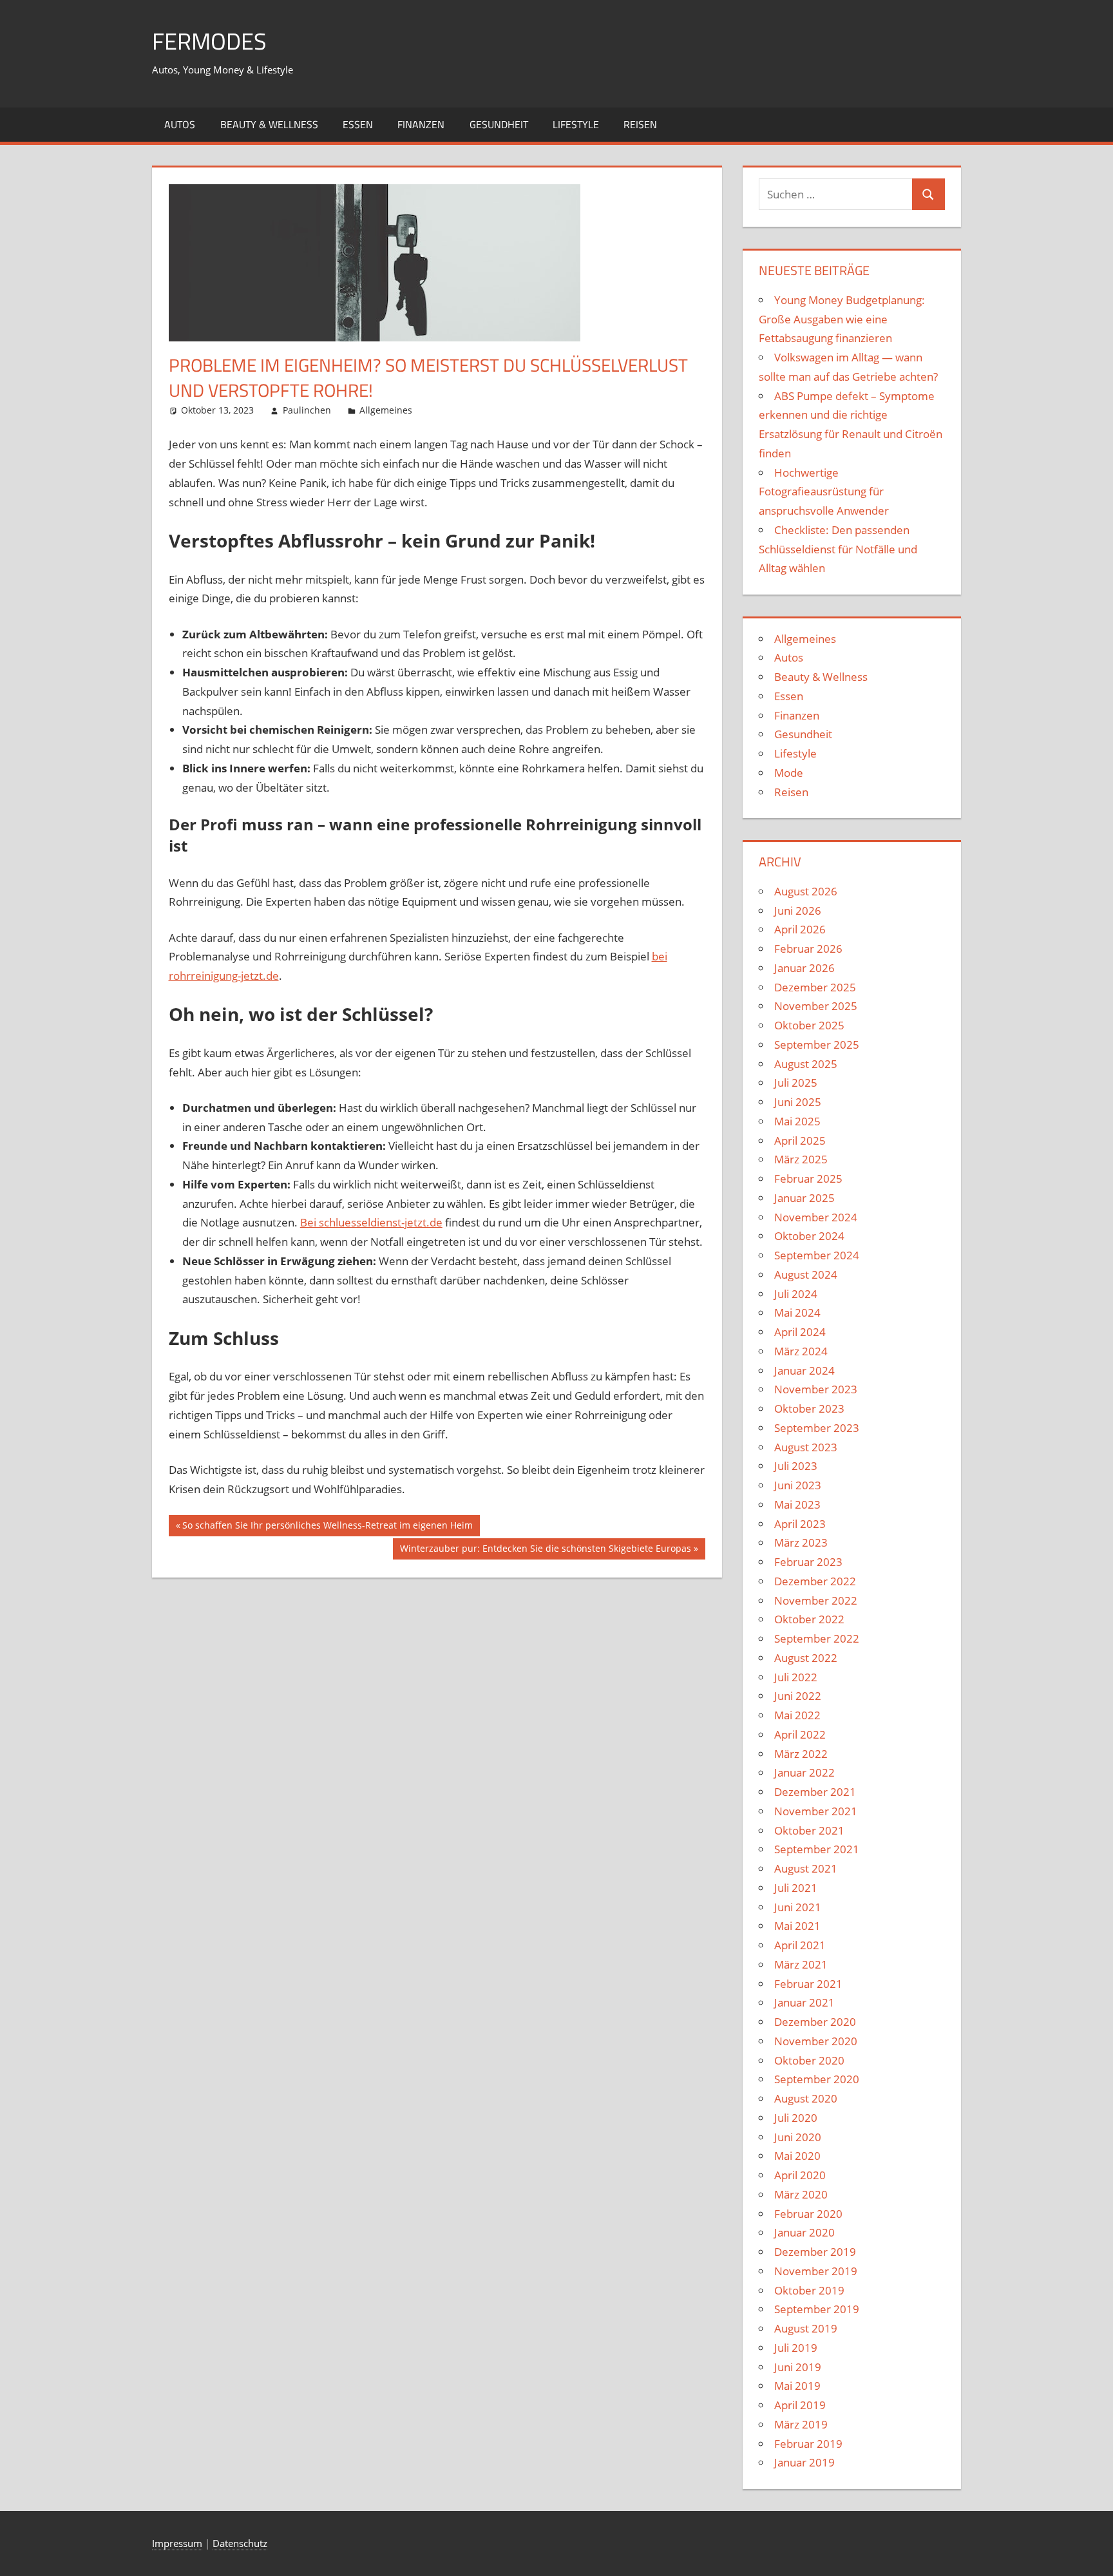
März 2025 (801, 1159)
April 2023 (800, 1524)
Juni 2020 (798, 2137)
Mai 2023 (797, 1504)
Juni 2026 (798, 911)
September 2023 (817, 1428)
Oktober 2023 (809, 1408)
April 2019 (800, 2405)
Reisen (640, 124)
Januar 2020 (804, 2232)
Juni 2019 (798, 2367)
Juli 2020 (796, 2118)
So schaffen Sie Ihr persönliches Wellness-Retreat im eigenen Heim (327, 1527)
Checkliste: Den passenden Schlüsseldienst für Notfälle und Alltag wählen (838, 549)
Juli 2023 (796, 1466)
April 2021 (800, 1945)
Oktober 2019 (809, 2290)
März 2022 (801, 1754)
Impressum (177, 2543)
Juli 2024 (796, 1294)
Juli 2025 (796, 1083)
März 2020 (801, 2194)
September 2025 (817, 1045)
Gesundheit (499, 124)
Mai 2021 (797, 1926)
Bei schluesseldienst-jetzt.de (371, 1222)
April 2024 (800, 1332)
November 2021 (816, 1811)
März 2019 (801, 2424)
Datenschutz (240, 2543)
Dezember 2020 (815, 2022)
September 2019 (817, 2309)
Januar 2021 (804, 2002)
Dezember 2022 (815, 1581)
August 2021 (806, 1868)
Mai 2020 (797, 2156)
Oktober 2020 (809, 2060)
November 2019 (816, 2271)
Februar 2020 (808, 2214)
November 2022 (816, 1600)
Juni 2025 (798, 1102)
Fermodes (209, 41)
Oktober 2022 (809, 1619)
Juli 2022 (796, 1677)
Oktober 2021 (809, 1830)
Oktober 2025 (809, 1025)
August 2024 (806, 1274)
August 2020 (806, 2098)
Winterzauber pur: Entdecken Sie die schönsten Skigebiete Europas (545, 1550)
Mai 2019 (797, 2386)
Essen (358, 124)
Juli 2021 (796, 1888)
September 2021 (817, 1849)
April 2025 (800, 1140)
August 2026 (806, 891)
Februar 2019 (808, 2444)
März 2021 (801, 1964)
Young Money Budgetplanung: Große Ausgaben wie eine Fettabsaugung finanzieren (842, 319)
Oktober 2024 (809, 1236)
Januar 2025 (804, 1198)
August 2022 (806, 1658)
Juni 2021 (798, 1907)
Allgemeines (386, 410)
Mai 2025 (797, 1121)
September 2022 (817, 1638)
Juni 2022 (798, 1696)
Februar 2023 (808, 1562)
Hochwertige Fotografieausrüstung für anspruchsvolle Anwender (824, 492)
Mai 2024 (797, 1312)
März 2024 (801, 1351)
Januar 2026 (804, 968)
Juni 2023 (798, 1485)
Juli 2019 (796, 2348)
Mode (789, 773)
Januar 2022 (804, 1772)
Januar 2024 (804, 1370)
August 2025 (806, 1064)
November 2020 (816, 2041)
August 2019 (806, 2328)
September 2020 (817, 2079)
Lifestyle (576, 124)
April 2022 (800, 1734)
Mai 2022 (797, 1715)
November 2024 (816, 1217)
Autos (180, 124)
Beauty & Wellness (269, 124)
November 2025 (816, 1006)
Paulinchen (307, 410)
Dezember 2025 (815, 987)
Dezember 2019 (815, 2252)
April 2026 (800, 929)
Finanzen (421, 124)
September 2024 (817, 1255)
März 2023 (801, 1542)
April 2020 (800, 2175)
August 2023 (806, 1447)
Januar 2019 (804, 2462)
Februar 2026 (808, 949)
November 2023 (816, 1389)
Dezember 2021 (815, 1792)
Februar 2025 (808, 1178)
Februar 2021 (808, 1984)
